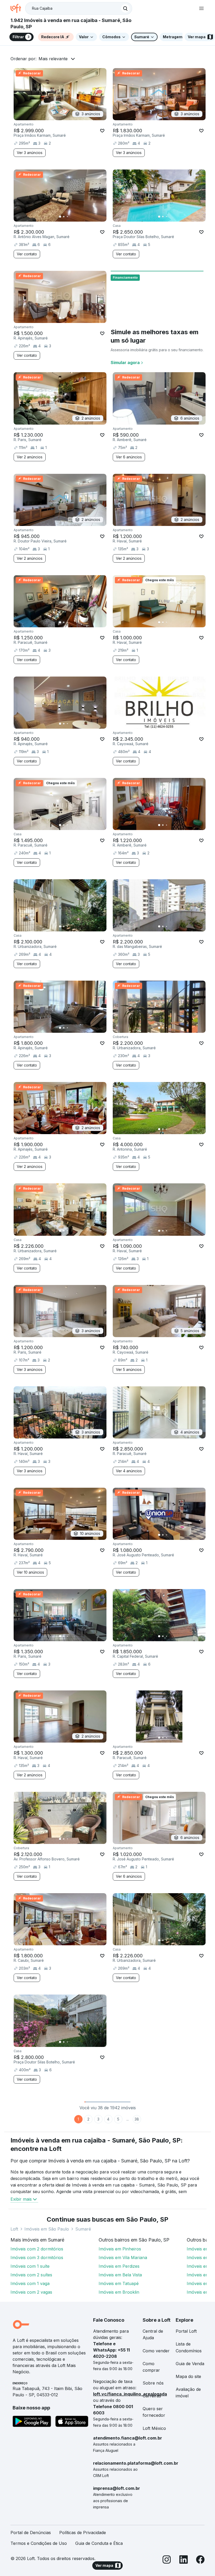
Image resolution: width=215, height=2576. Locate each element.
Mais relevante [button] (53, 59)
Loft (14, 2229)
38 (137, 2119)
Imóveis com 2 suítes (31, 2275)
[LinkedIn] (184, 2560)
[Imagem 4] (71, 217)
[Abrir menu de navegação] (201, 8)
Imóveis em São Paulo (47, 2229)
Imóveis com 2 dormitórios (37, 2249)
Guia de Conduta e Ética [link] (99, 2543)
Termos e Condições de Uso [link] (39, 2543)
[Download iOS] (72, 2422)
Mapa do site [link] (188, 2376)
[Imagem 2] (64, 217)
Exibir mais (21, 2199)
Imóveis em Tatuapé (119, 2283)
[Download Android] (32, 2422)
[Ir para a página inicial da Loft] (18, 8)
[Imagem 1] (60, 217)
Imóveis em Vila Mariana (123, 2258)
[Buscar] (125, 8)
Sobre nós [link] (153, 2383)
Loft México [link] (154, 2428)
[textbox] (79, 8)
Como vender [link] (156, 2351)
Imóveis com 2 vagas (31, 2292)
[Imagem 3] (67, 217)
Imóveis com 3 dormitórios (37, 2258)
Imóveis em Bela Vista (120, 2275)
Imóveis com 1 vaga (30, 2283)
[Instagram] (167, 2560)
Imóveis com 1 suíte (30, 2266)
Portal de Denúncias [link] (31, 2533)
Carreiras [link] (152, 2396)
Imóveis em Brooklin (119, 2292)
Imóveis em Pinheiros (120, 2249)
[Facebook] (200, 2560)
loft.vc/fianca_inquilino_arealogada (130, 2394)
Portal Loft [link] (186, 2331)
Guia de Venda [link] (190, 2364)
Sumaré (83, 2229)
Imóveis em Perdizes (119, 2266)
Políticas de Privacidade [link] (83, 2533)
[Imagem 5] (75, 217)
